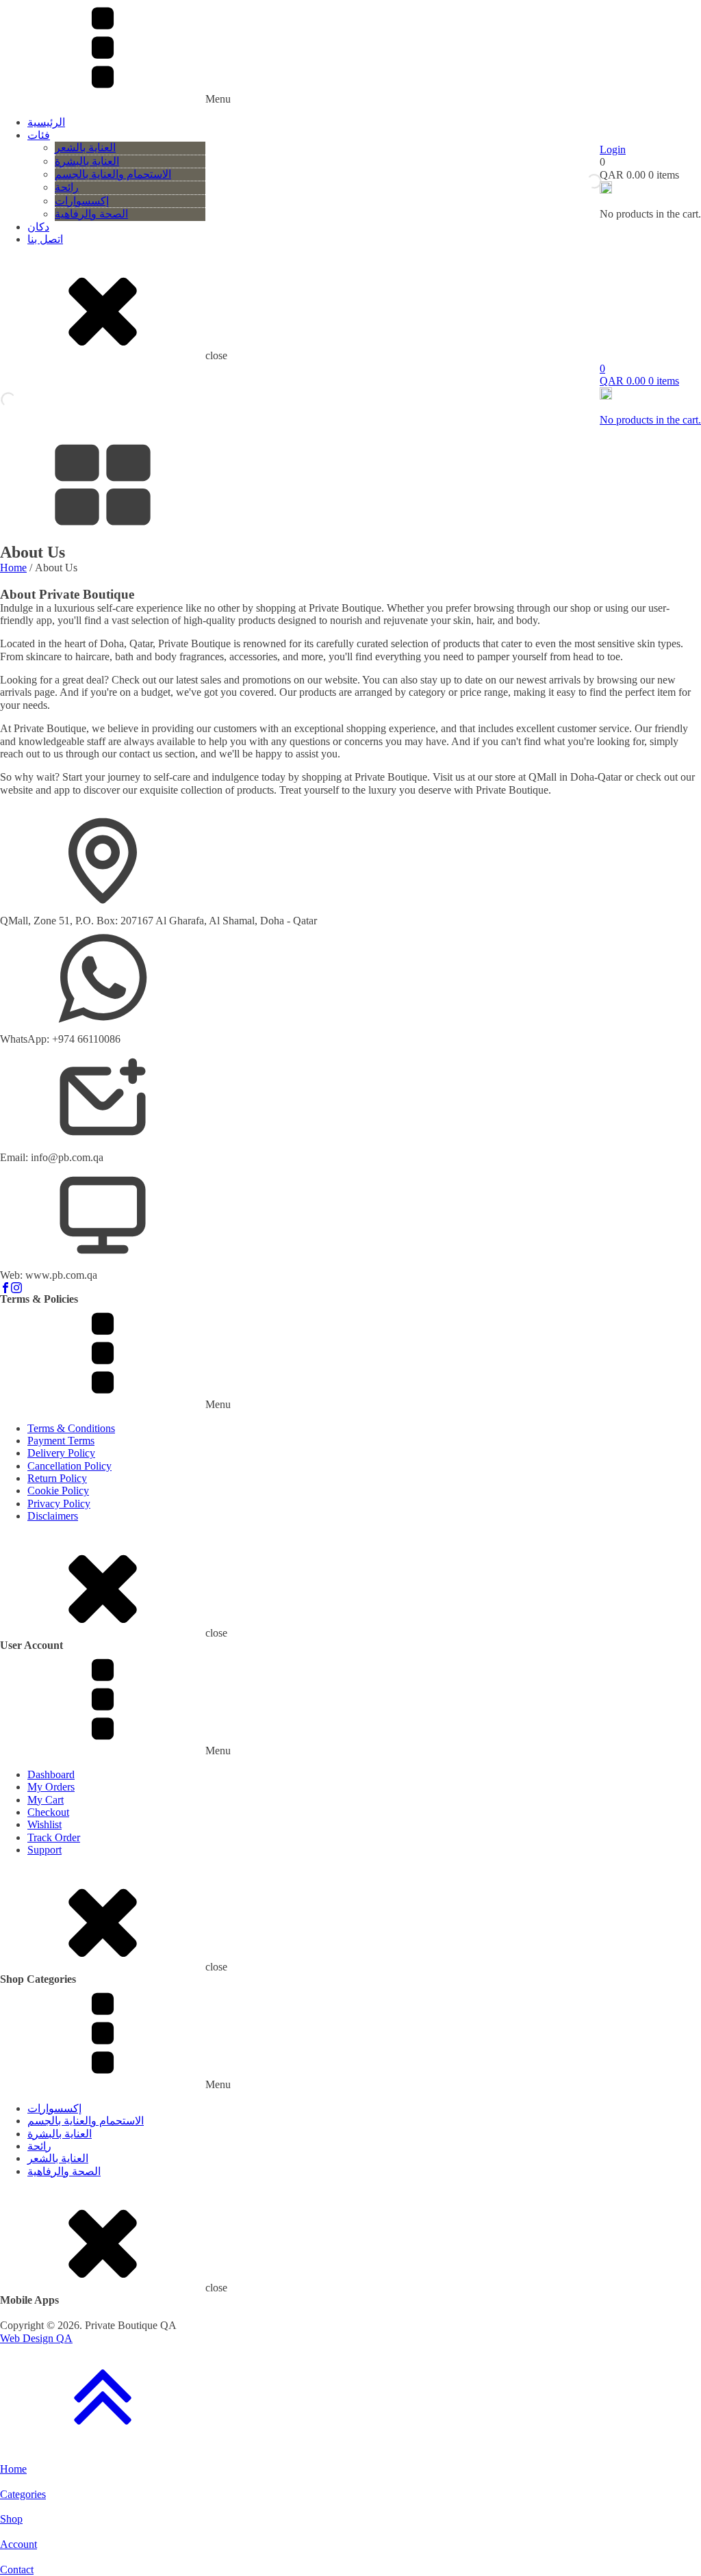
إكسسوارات (82, 201)
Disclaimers (53, 1516)
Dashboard (51, 1774)
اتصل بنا (45, 239)
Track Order (54, 1837)
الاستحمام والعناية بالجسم (113, 174)
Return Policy (57, 1478)
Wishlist (44, 1824)
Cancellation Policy (69, 1466)
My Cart (46, 1800)
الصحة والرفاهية (91, 214)
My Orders (51, 1787)
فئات (39, 135)
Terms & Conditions (71, 1428)
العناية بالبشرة (87, 161)
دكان (38, 227)
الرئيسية (46, 122)
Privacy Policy (59, 1504)
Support (44, 1850)
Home (13, 568)
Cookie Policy (58, 1491)
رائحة (67, 187)
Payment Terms (61, 1441)
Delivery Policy (61, 1453)
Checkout (48, 1812)
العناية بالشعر (85, 147)
